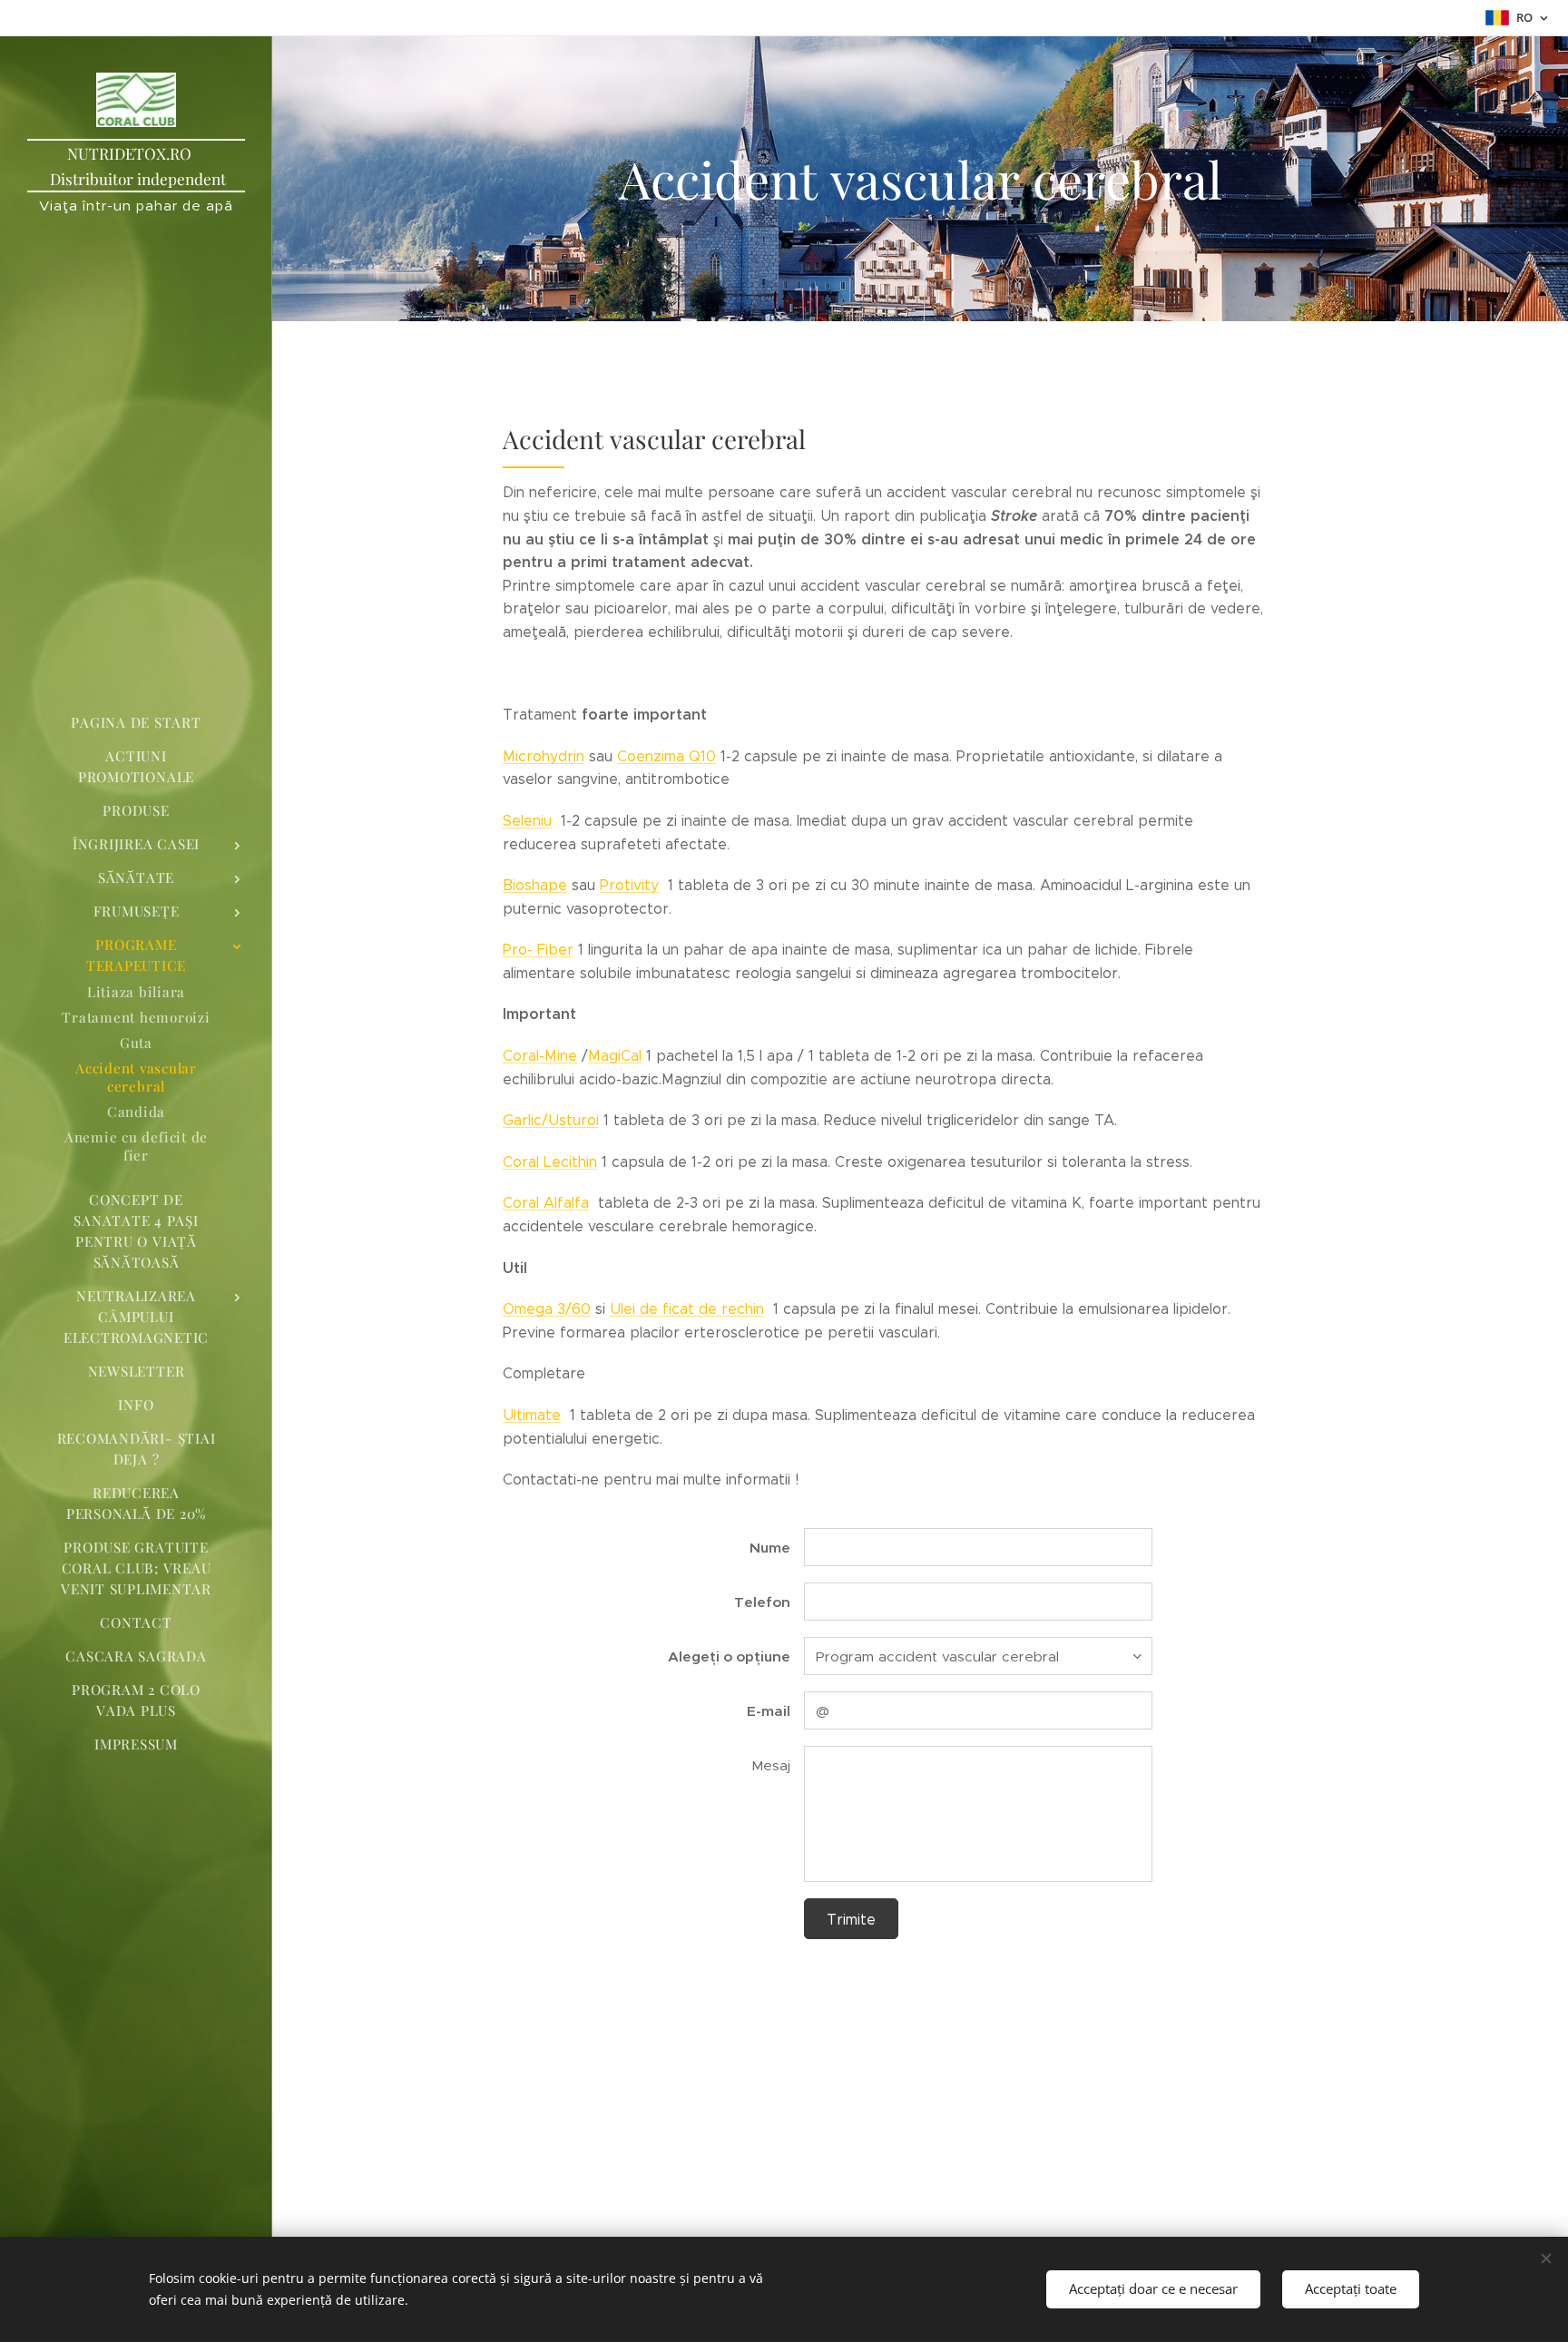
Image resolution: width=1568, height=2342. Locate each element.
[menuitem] (136, 723)
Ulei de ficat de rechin (687, 1309)
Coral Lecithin (550, 1162)
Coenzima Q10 (666, 756)
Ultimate (532, 1415)
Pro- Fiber (538, 950)
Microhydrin (544, 756)
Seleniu (527, 821)
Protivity (629, 885)
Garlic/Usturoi (551, 1120)
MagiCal (615, 1056)
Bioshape (535, 885)
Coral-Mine (540, 1056)
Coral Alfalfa (546, 1203)
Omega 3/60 (547, 1309)
